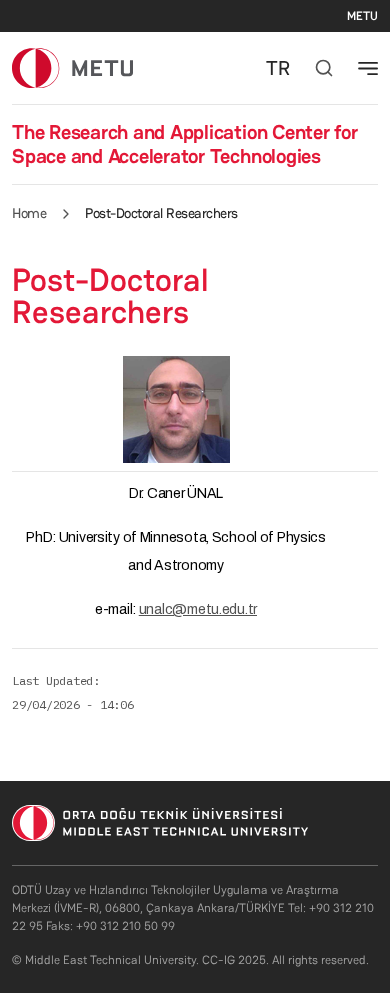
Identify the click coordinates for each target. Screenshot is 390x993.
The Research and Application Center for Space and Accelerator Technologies (185, 144)
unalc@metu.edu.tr (198, 609)
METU (362, 16)
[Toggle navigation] (368, 68)
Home (29, 213)
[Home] (72, 67)
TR (278, 68)
